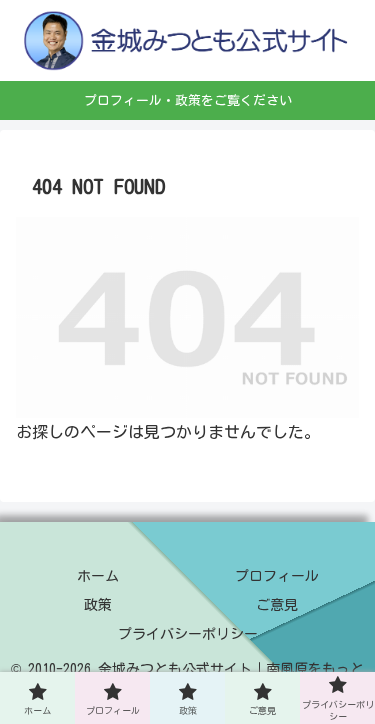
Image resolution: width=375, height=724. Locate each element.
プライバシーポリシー (188, 634)
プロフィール (277, 576)
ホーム (98, 576)
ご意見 (277, 605)
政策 (98, 605)
